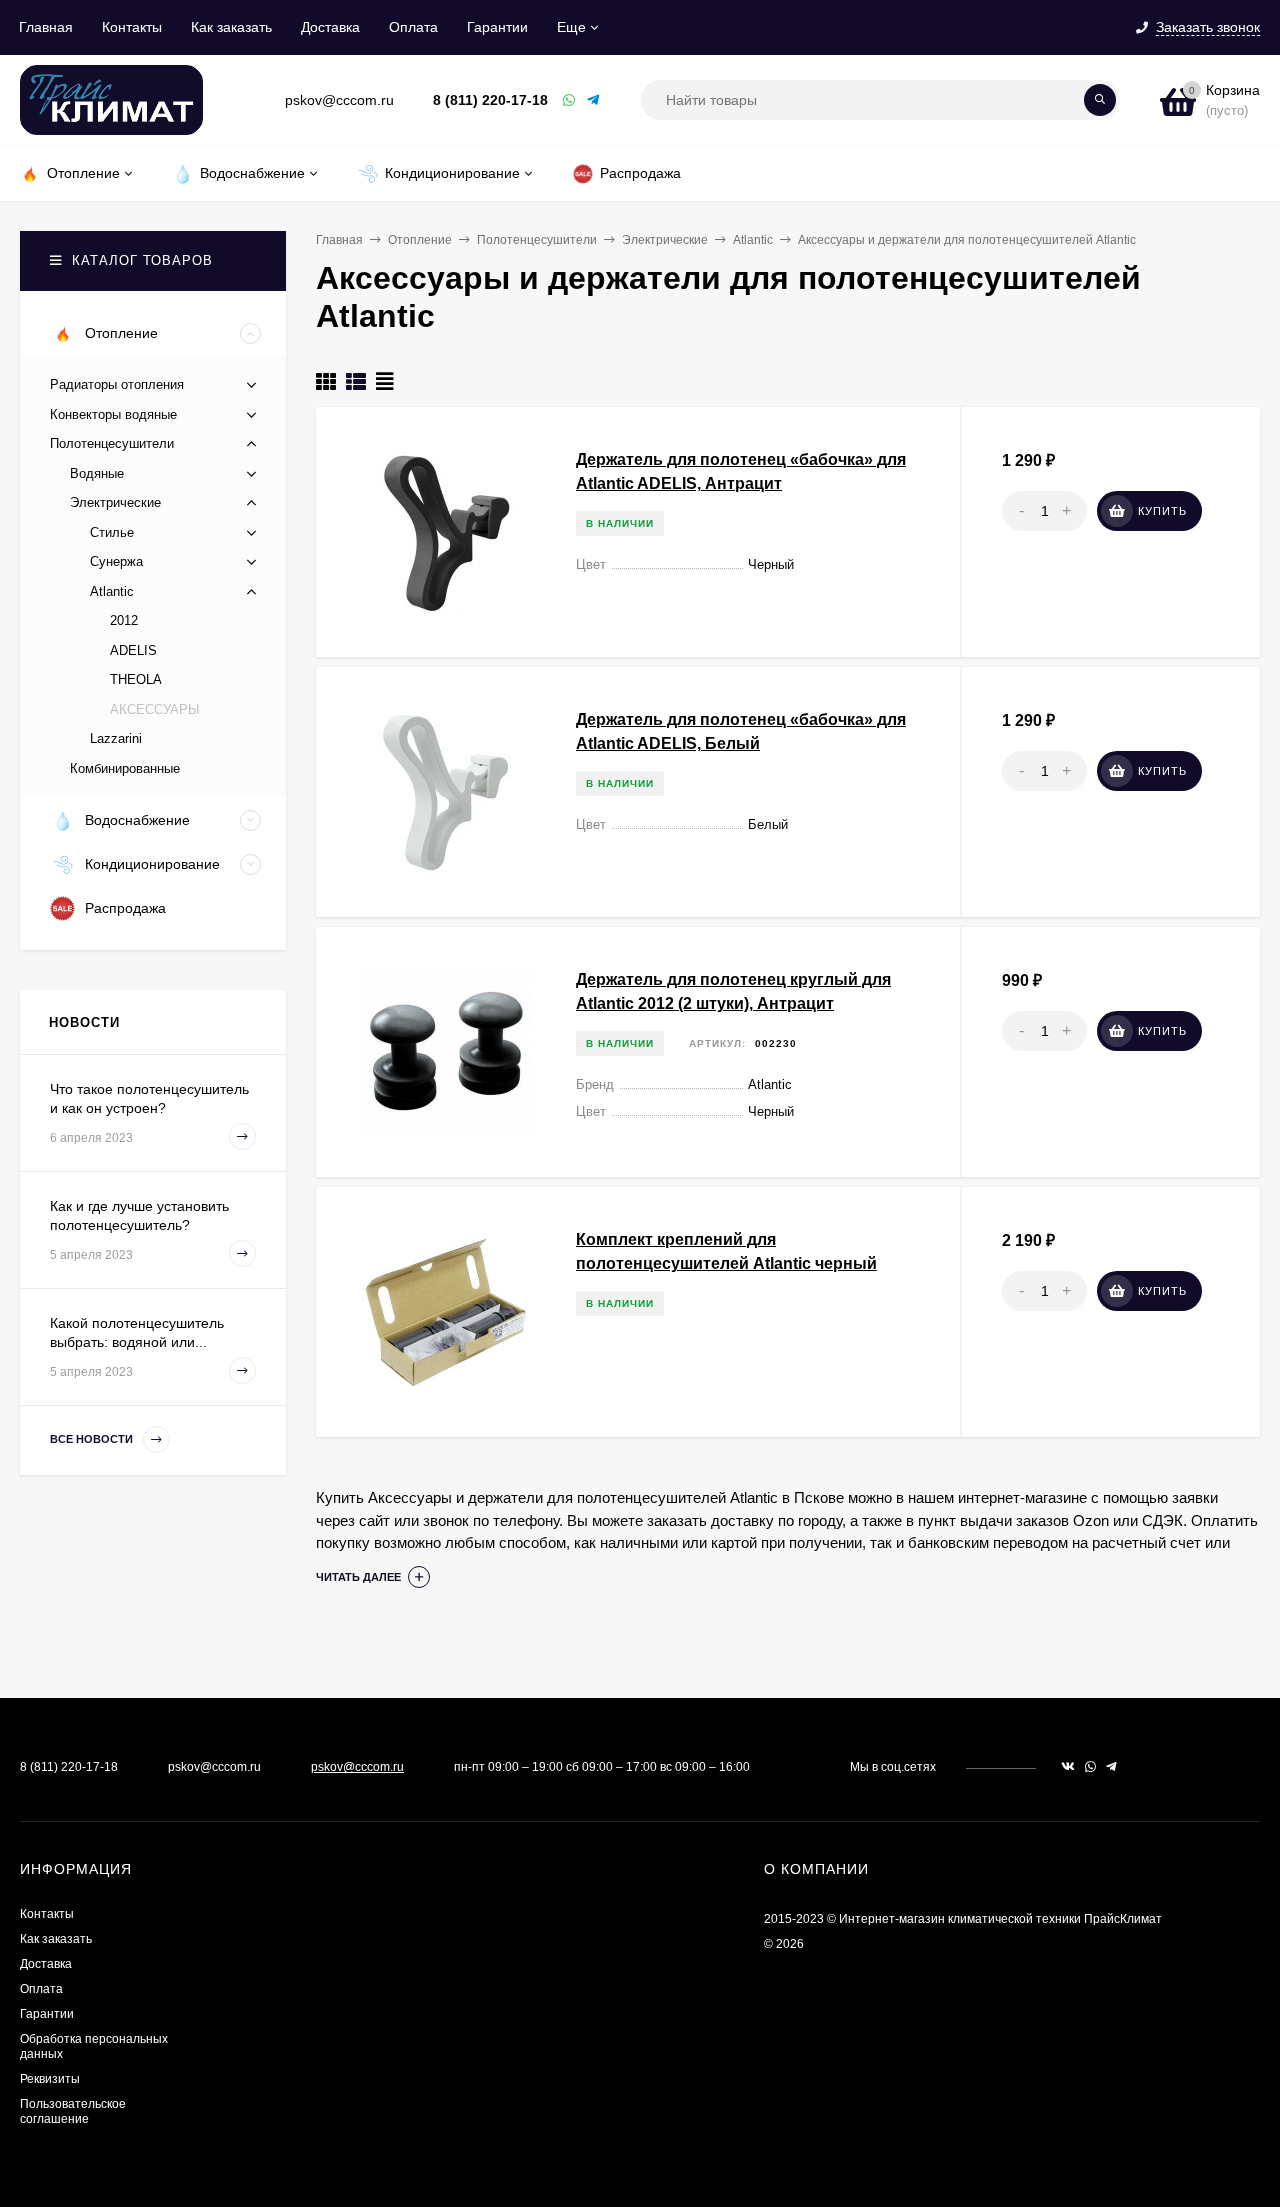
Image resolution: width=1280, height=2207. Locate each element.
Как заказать (231, 27)
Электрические (665, 240)
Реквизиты (50, 2079)
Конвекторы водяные (113, 414)
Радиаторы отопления (117, 384)
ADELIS (133, 650)
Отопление (420, 240)
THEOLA (136, 679)
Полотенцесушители (537, 240)
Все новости (93, 1439)
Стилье (112, 532)
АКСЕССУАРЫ (155, 709)
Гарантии (497, 27)
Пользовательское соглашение (73, 2111)
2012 (124, 620)
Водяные (97, 473)
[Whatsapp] (570, 100)
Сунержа (116, 561)
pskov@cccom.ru (357, 1767)
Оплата (413, 27)
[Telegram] (594, 100)
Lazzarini (116, 738)
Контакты (132, 27)
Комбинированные (125, 768)
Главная (46, 27)
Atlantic (753, 240)
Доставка (330, 27)
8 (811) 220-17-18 (490, 100)
